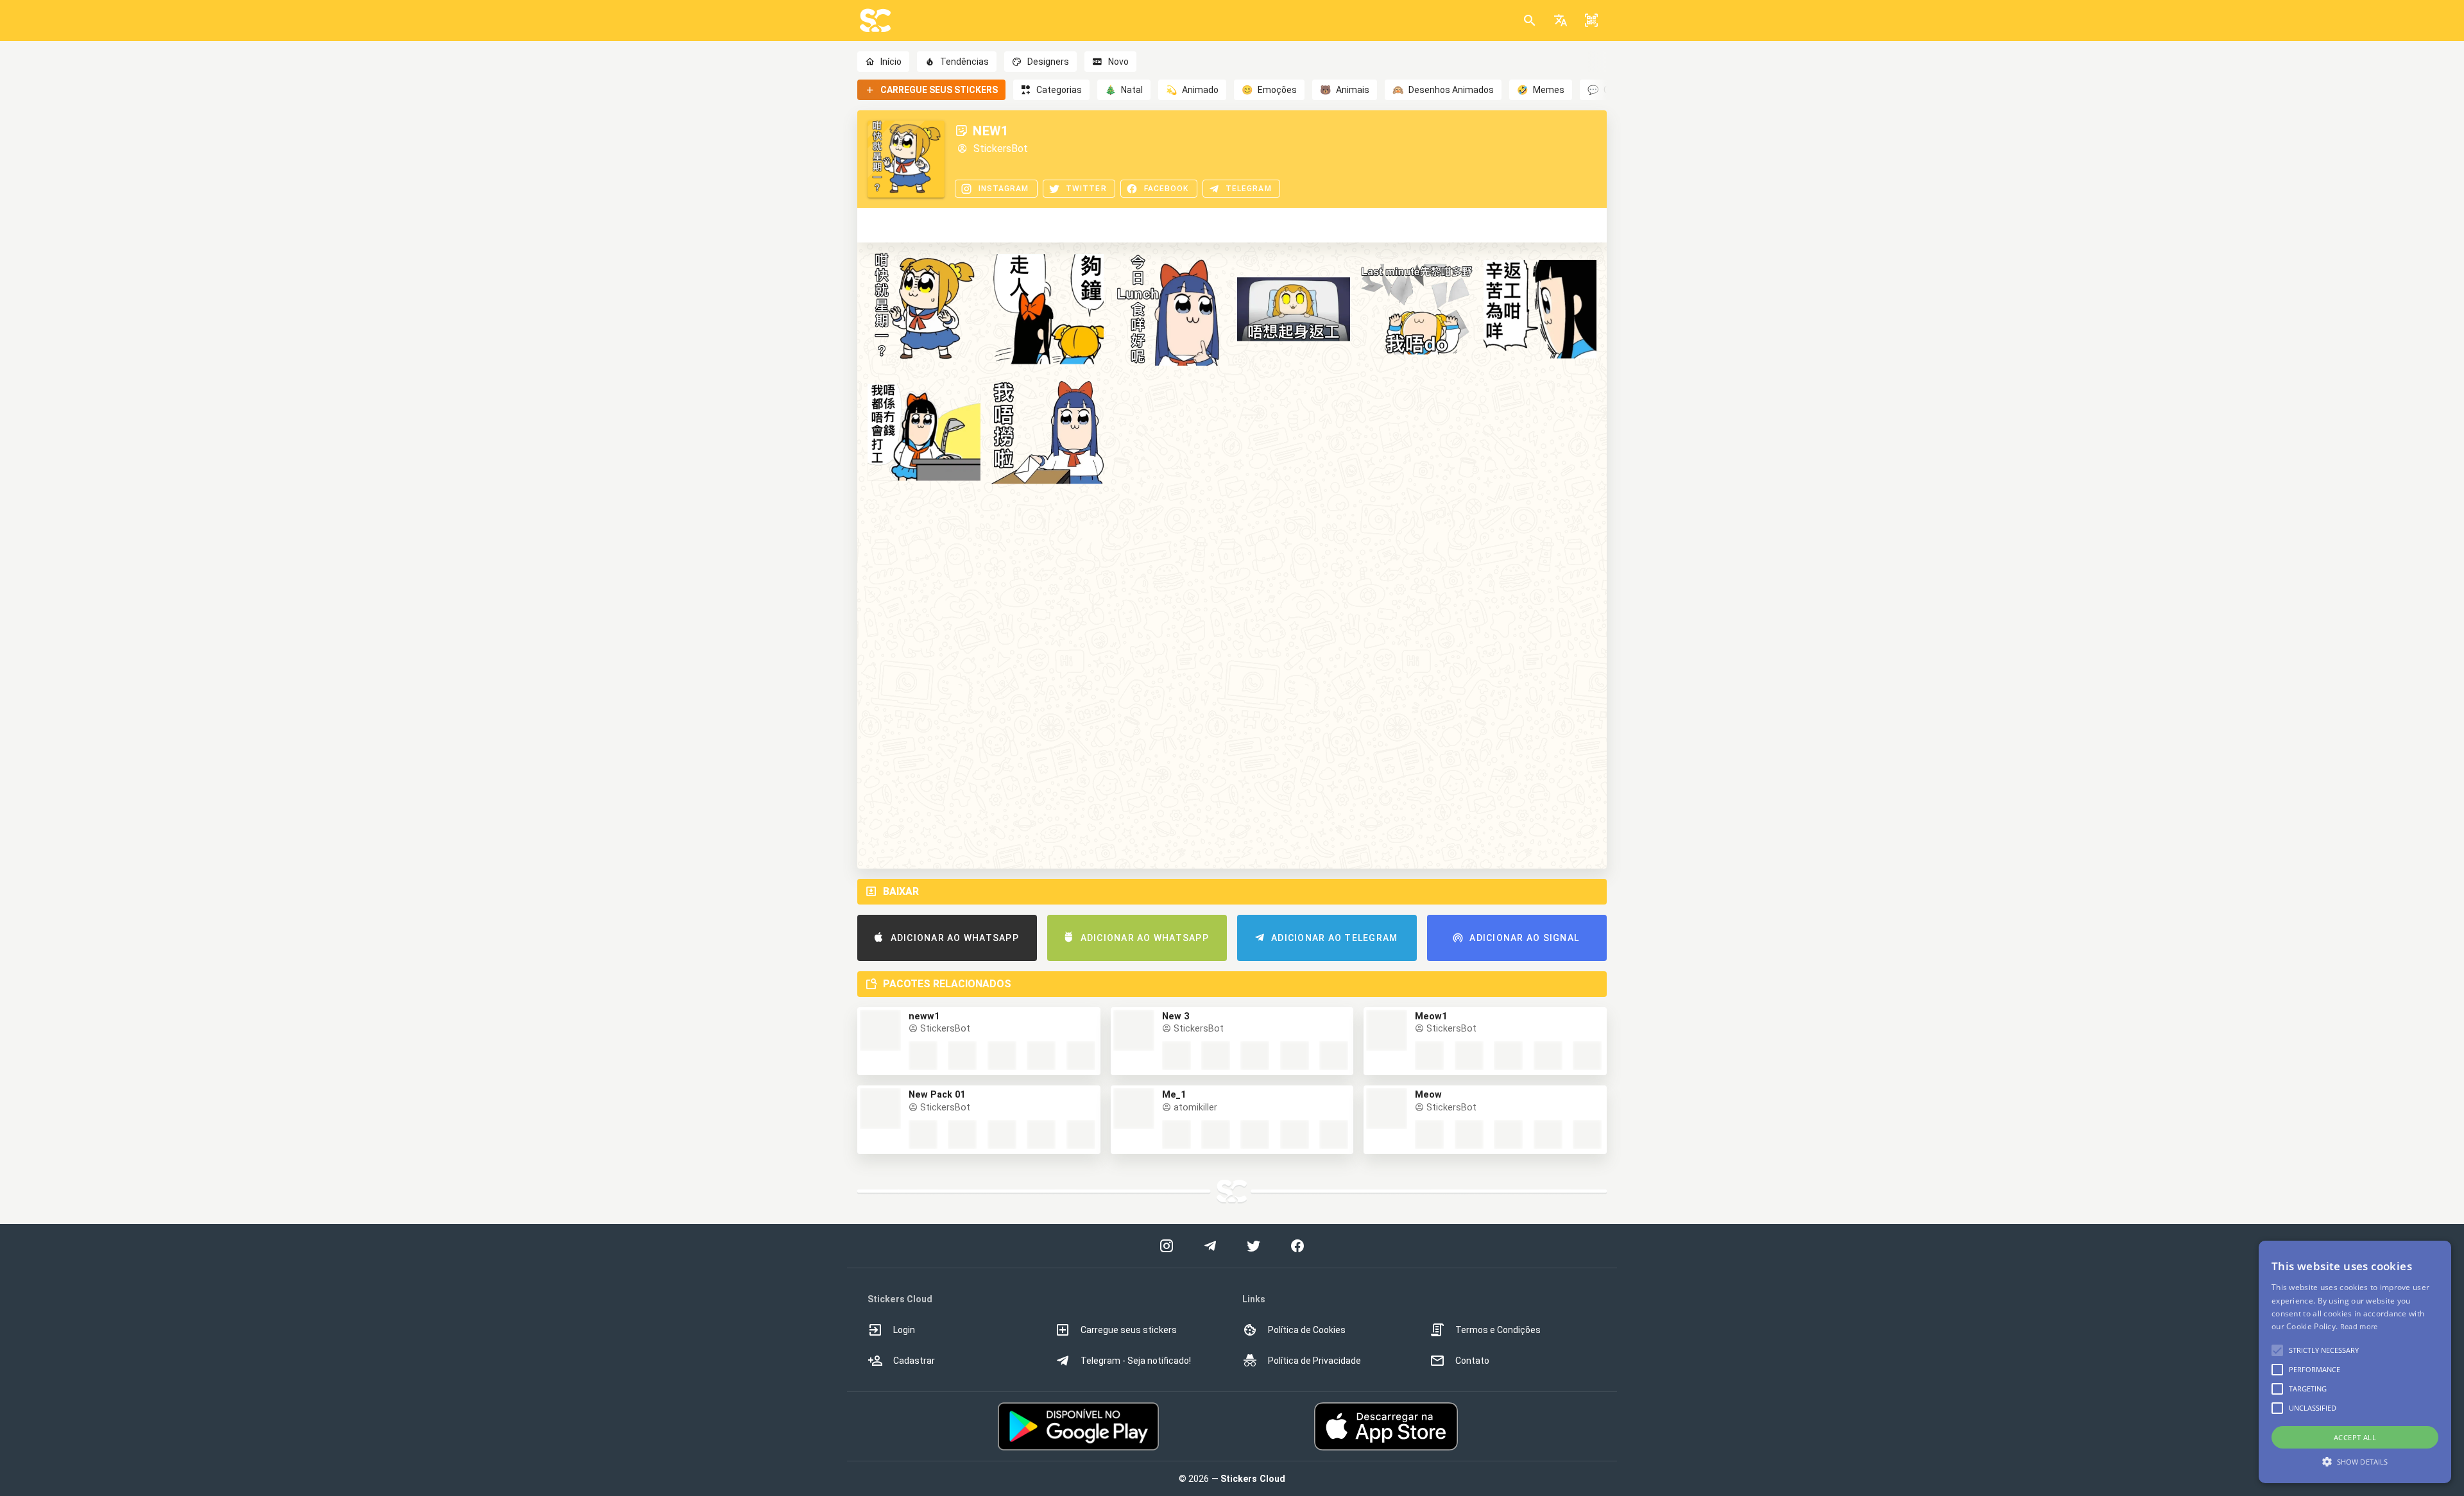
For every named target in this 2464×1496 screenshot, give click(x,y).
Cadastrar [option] (914, 1361)
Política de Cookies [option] (1307, 1330)
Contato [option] (1472, 1361)
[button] (1561, 21)
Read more (2359, 1326)
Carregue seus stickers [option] (1129, 1330)
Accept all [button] (2355, 1437)
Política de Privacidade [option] (1314, 1361)
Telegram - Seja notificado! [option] (1136, 1361)
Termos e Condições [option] (1498, 1330)
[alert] (2355, 1362)
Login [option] (904, 1330)
